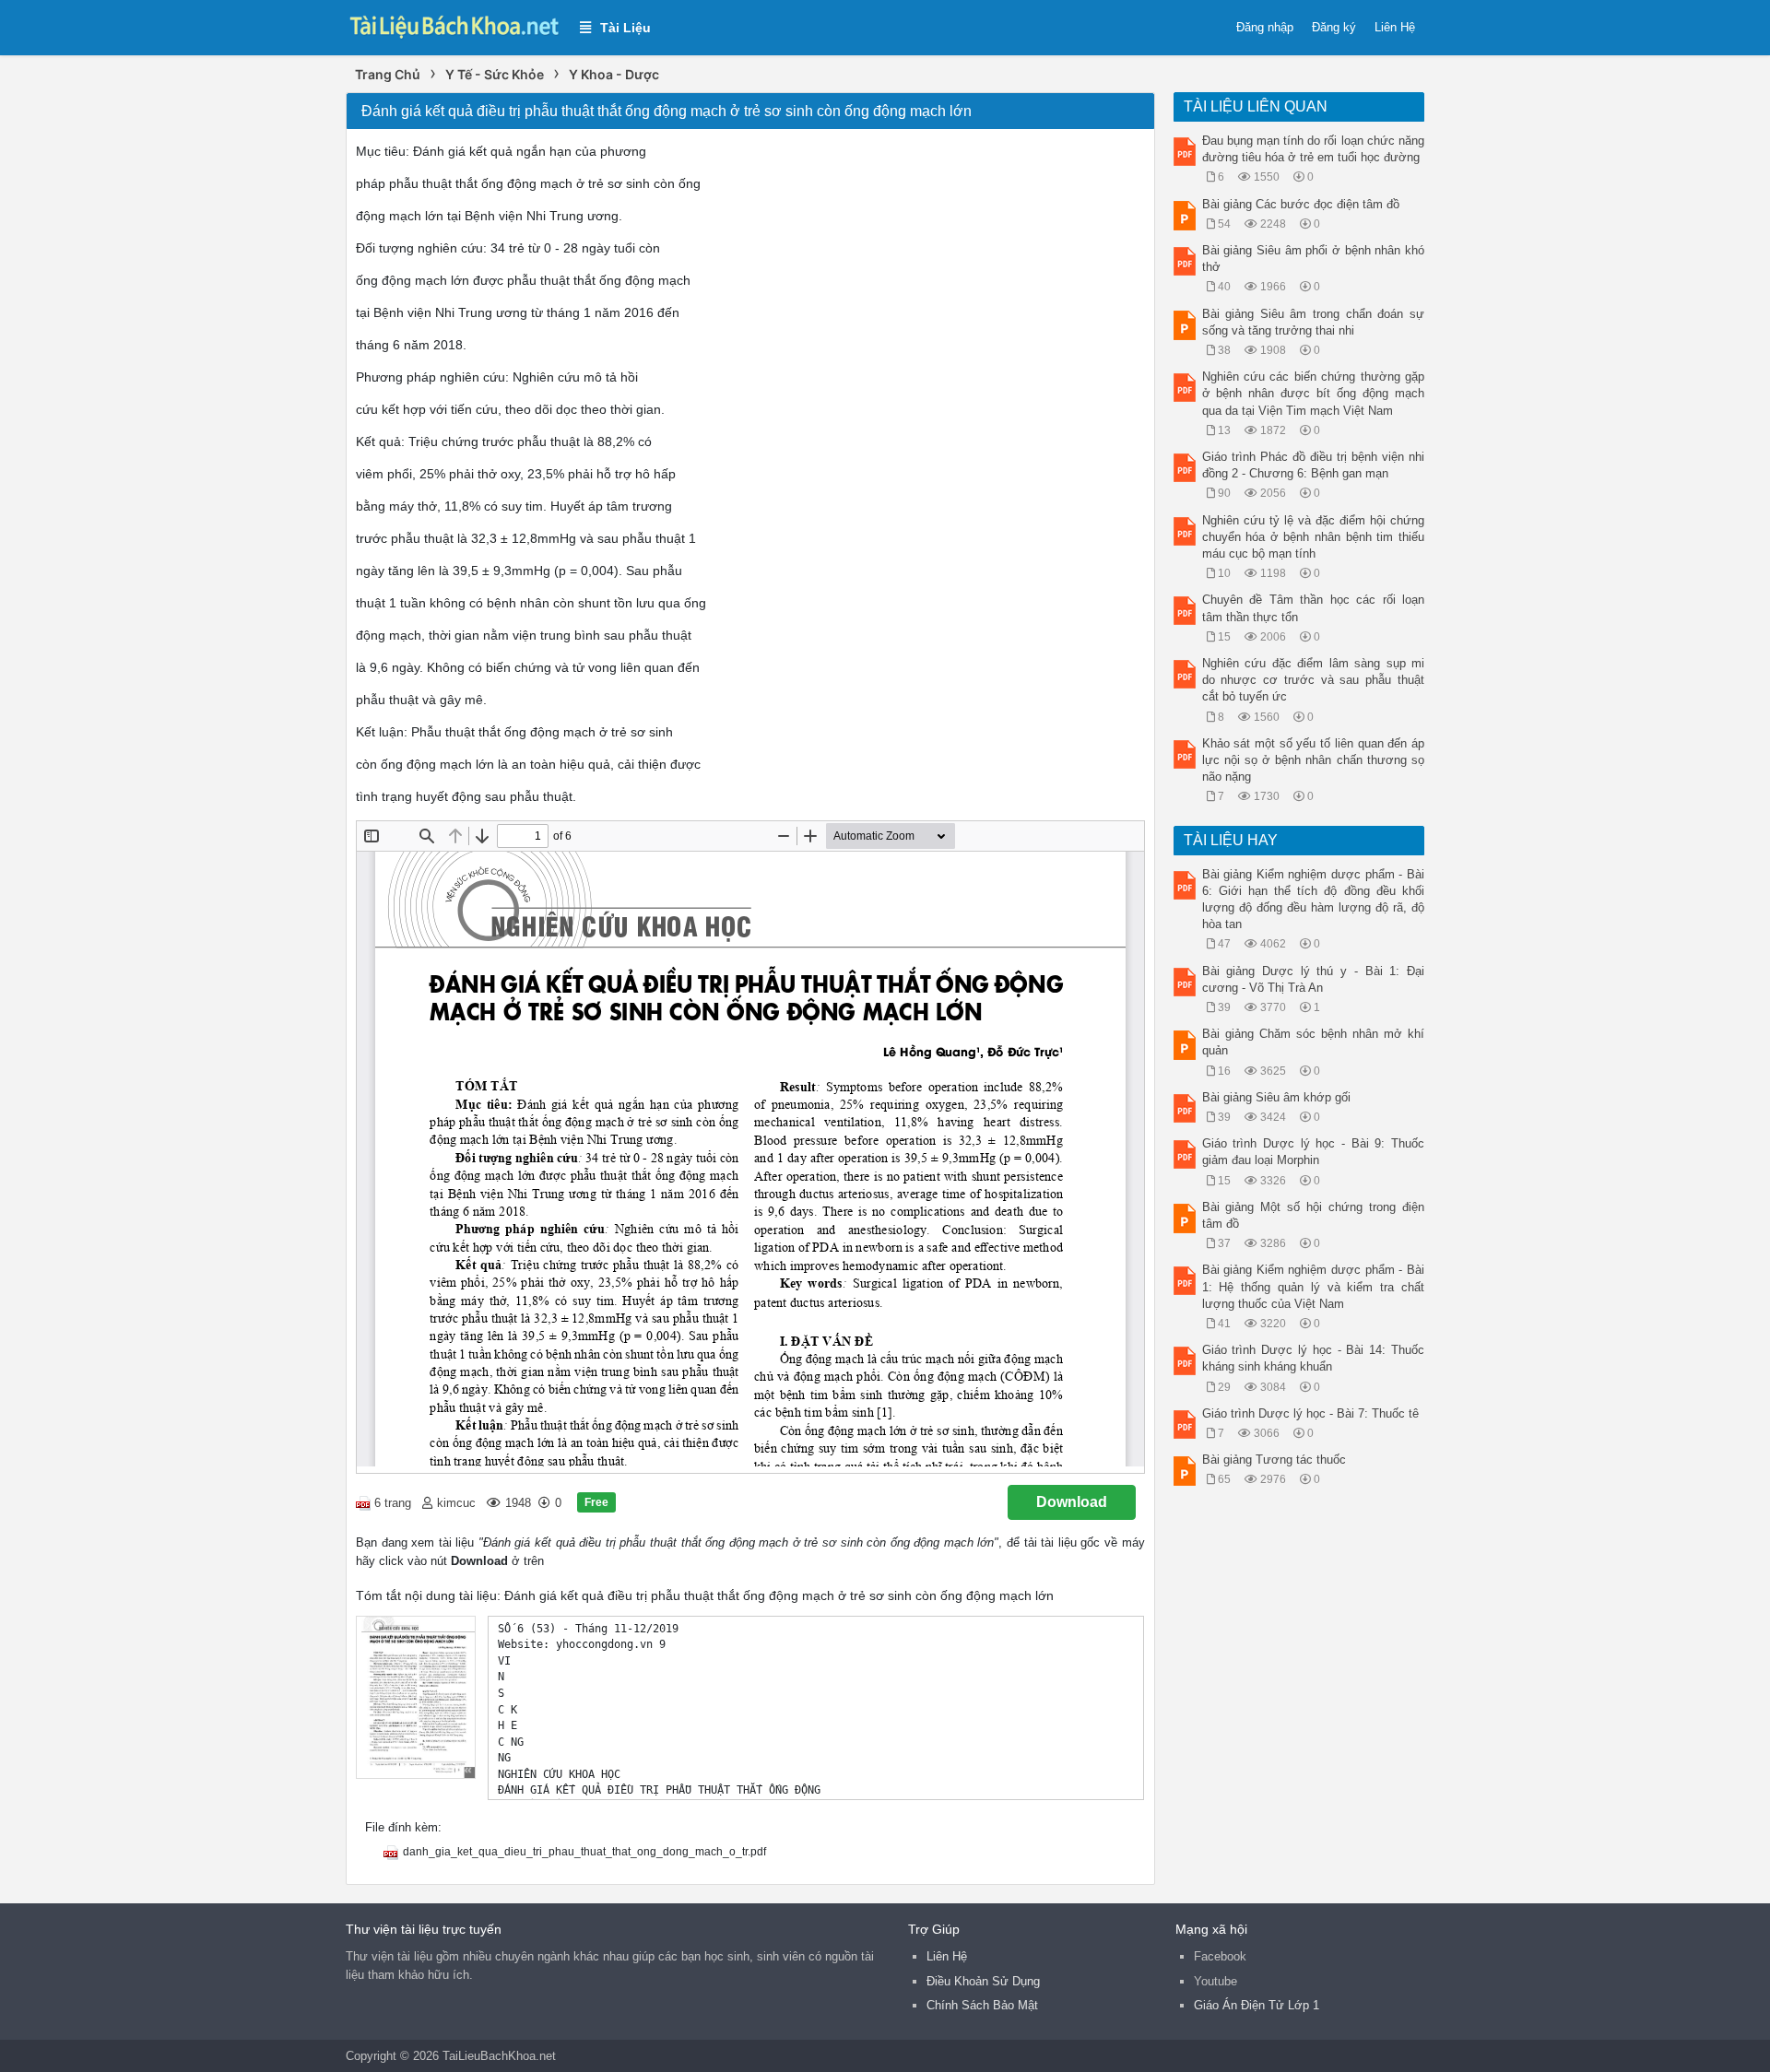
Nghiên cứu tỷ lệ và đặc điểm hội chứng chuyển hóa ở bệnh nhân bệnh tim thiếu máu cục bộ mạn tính (1314, 537)
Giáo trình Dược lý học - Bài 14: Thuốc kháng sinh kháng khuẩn (1314, 1358)
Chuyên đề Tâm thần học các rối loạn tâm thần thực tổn (1314, 608)
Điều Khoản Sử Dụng (983, 1981)
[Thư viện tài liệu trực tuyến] (454, 24)
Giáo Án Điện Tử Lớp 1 (1257, 2005)
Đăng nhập (1265, 27)
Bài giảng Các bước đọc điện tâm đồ (1301, 204)
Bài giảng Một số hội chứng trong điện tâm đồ (1314, 1215)
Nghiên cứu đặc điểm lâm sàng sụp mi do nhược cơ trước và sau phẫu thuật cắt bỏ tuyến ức (1314, 680)
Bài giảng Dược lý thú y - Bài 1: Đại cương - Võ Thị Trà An (1314, 979)
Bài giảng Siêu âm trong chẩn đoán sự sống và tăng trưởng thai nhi (1314, 322)
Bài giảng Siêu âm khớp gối (1276, 1097)
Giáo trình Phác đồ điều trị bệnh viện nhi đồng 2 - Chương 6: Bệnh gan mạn (1314, 465)
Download (1072, 1502)
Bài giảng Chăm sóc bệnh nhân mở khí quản (1314, 1042)
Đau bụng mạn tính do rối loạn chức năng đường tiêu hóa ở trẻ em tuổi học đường (1314, 149)
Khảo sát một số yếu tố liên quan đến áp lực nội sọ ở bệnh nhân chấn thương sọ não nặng (1314, 760)
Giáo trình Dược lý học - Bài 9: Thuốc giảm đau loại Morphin (1314, 1152)
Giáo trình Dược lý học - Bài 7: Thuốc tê (1310, 1413)
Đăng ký (1334, 27)
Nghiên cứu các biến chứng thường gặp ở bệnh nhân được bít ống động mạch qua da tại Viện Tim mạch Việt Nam (1314, 393)
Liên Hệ (1395, 27)
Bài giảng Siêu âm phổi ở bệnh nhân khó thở (1314, 259)
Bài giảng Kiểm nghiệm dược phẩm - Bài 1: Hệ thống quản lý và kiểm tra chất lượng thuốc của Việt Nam (1314, 1286)
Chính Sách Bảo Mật (982, 2005)
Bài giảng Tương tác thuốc (1274, 1460)
